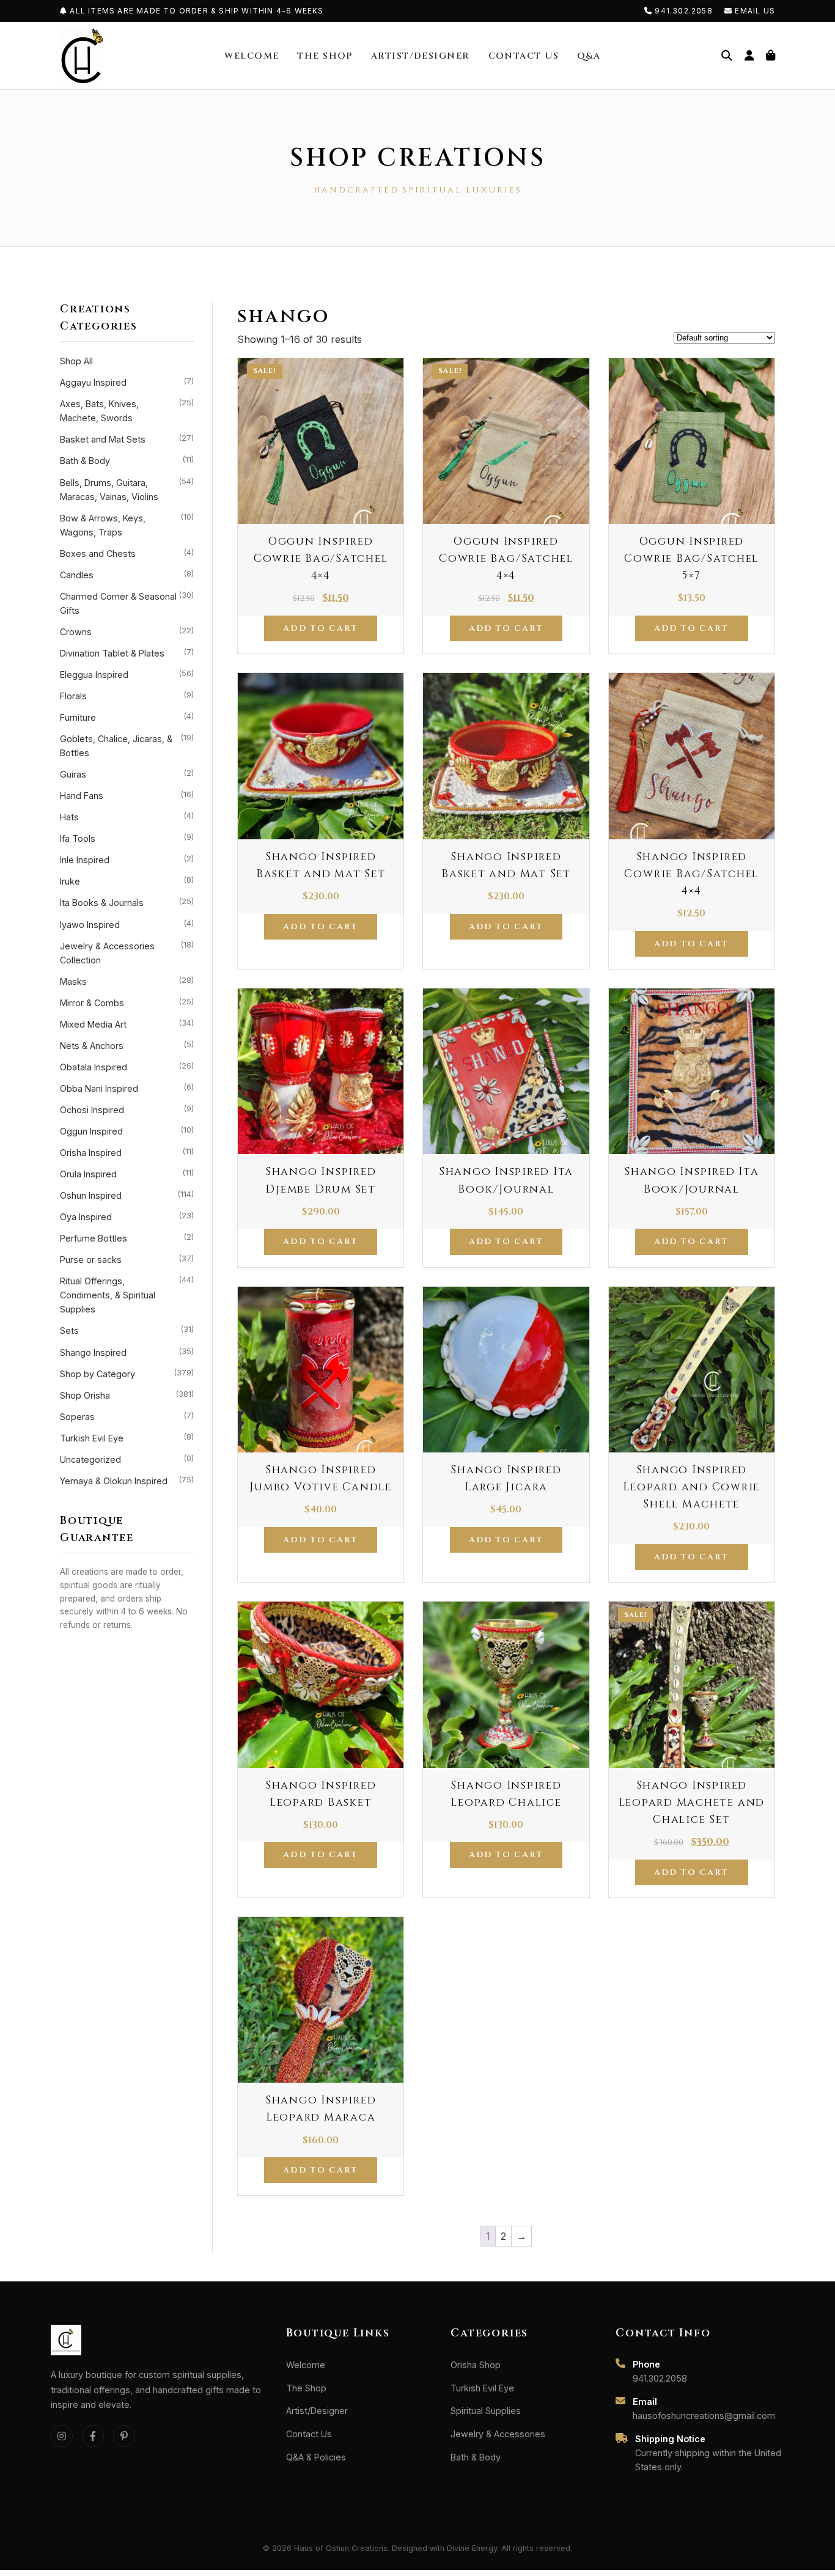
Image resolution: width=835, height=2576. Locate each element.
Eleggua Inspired (127, 674)
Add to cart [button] (320, 628)
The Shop (325, 56)
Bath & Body (127, 460)
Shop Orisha (127, 1395)
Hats (127, 817)
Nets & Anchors (127, 1045)
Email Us (754, 11)
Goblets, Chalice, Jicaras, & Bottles (127, 745)
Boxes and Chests (127, 553)
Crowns (127, 631)
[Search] (727, 56)
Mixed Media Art (127, 1024)
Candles (127, 575)
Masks (127, 981)
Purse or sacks (127, 1259)
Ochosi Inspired (127, 1110)
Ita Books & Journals (127, 902)
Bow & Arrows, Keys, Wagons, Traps (127, 525)
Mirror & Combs (127, 1003)
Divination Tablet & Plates (127, 653)
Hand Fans (127, 795)
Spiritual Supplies (486, 2411)
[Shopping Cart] (771, 56)
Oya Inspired (127, 1216)
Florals (127, 696)
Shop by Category (127, 1374)
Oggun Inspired (127, 1131)
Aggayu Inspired (127, 382)
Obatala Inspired (127, 1067)
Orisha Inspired (127, 1152)
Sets (127, 1330)
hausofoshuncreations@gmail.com (704, 2416)
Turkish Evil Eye (127, 1438)
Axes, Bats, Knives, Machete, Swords (127, 410)
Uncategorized (127, 1459)
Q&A (589, 56)
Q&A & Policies (316, 2457)
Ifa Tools (127, 838)
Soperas (127, 1416)
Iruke (127, 881)
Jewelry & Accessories (498, 2434)
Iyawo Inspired (127, 924)
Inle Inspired (127, 859)
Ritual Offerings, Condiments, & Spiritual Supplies (127, 1295)
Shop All (76, 361)
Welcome (252, 56)
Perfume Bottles (127, 1238)
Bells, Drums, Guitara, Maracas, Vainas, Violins (127, 489)
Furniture (127, 717)
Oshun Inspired (127, 1195)
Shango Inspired (127, 1352)
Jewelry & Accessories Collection (127, 953)
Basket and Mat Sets (127, 439)
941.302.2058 (684, 11)
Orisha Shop (476, 2365)
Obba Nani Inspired (127, 1088)
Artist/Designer (421, 56)
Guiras (127, 774)
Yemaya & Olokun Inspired (127, 1481)
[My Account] (749, 56)
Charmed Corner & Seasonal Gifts (127, 603)
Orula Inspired (127, 1174)
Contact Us (524, 56)
